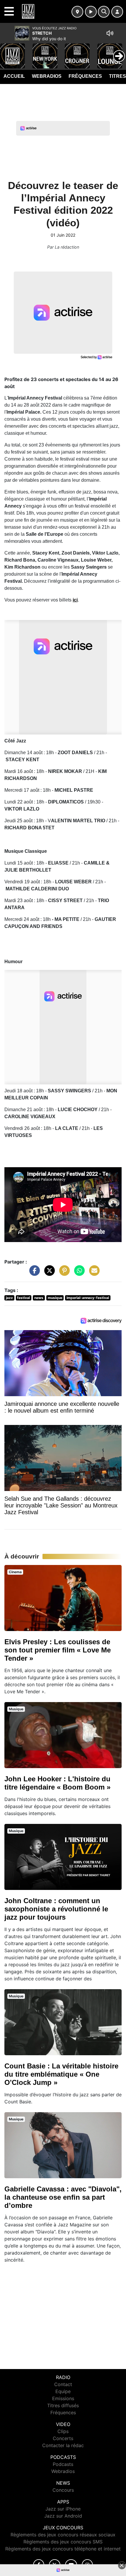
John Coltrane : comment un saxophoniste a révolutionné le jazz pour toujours (56, 1909)
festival (23, 1298)
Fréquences (85, 76)
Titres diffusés (63, 2405)
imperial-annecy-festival (88, 1298)
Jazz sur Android (63, 2516)
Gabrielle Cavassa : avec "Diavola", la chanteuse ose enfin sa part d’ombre (63, 2197)
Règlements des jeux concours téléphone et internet (63, 2549)
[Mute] (110, 33)
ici (75, 600)
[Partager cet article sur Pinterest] (63, 1273)
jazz (9, 1298)
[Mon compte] (117, 12)
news (39, 1298)
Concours (63, 2490)
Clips (63, 2431)
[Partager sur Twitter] (48, 1273)
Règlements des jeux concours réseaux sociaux (63, 2535)
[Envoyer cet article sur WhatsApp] (78, 1273)
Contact (63, 2384)
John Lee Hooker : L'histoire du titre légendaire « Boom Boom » (57, 1783)
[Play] (8, 52)
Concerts (63, 2438)
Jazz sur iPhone (63, 2509)
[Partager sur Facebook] (33, 1273)
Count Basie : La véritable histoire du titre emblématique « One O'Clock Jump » (61, 2074)
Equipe (63, 2391)
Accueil (14, 76)
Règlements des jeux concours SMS (63, 2542)
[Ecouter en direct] (91, 12)
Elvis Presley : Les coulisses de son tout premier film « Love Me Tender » (58, 1650)
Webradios (47, 76)
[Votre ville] (77, 12)
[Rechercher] (104, 12)
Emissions (63, 2398)
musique (55, 1298)
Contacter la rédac (63, 2445)
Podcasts (63, 2464)
